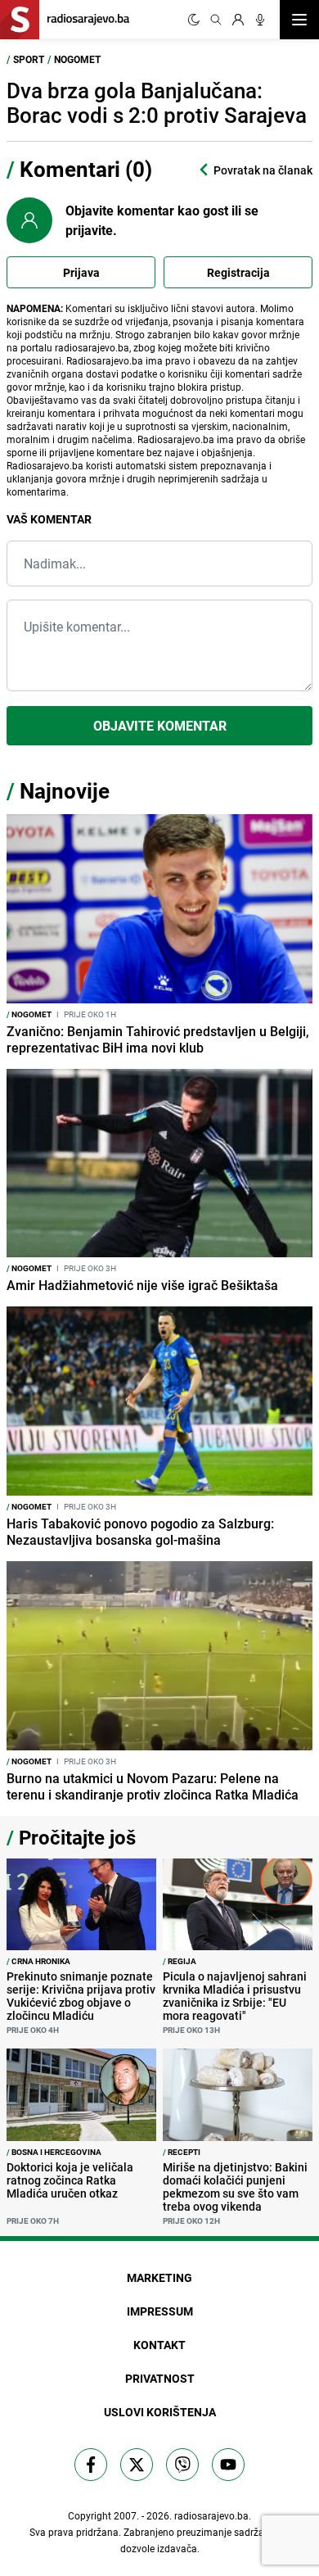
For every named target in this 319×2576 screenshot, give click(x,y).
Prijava (81, 272)
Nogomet (77, 59)
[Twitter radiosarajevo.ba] (137, 2465)
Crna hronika (38, 1961)
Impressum (160, 2311)
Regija (180, 1961)
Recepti (182, 2152)
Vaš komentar (49, 519)
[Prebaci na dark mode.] (194, 20)
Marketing (159, 2277)
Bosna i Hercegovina (54, 2152)
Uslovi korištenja (160, 2412)
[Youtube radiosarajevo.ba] (228, 2465)
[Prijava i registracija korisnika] (238, 20)
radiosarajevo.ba (211, 2515)
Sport (29, 59)
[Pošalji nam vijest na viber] (182, 2465)
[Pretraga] (216, 20)
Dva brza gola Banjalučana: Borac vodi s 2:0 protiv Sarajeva (157, 103)
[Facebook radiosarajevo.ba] (91, 2465)
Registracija (238, 272)
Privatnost (160, 2378)
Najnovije (65, 791)
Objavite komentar (160, 726)
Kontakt (159, 2345)
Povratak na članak (263, 170)
